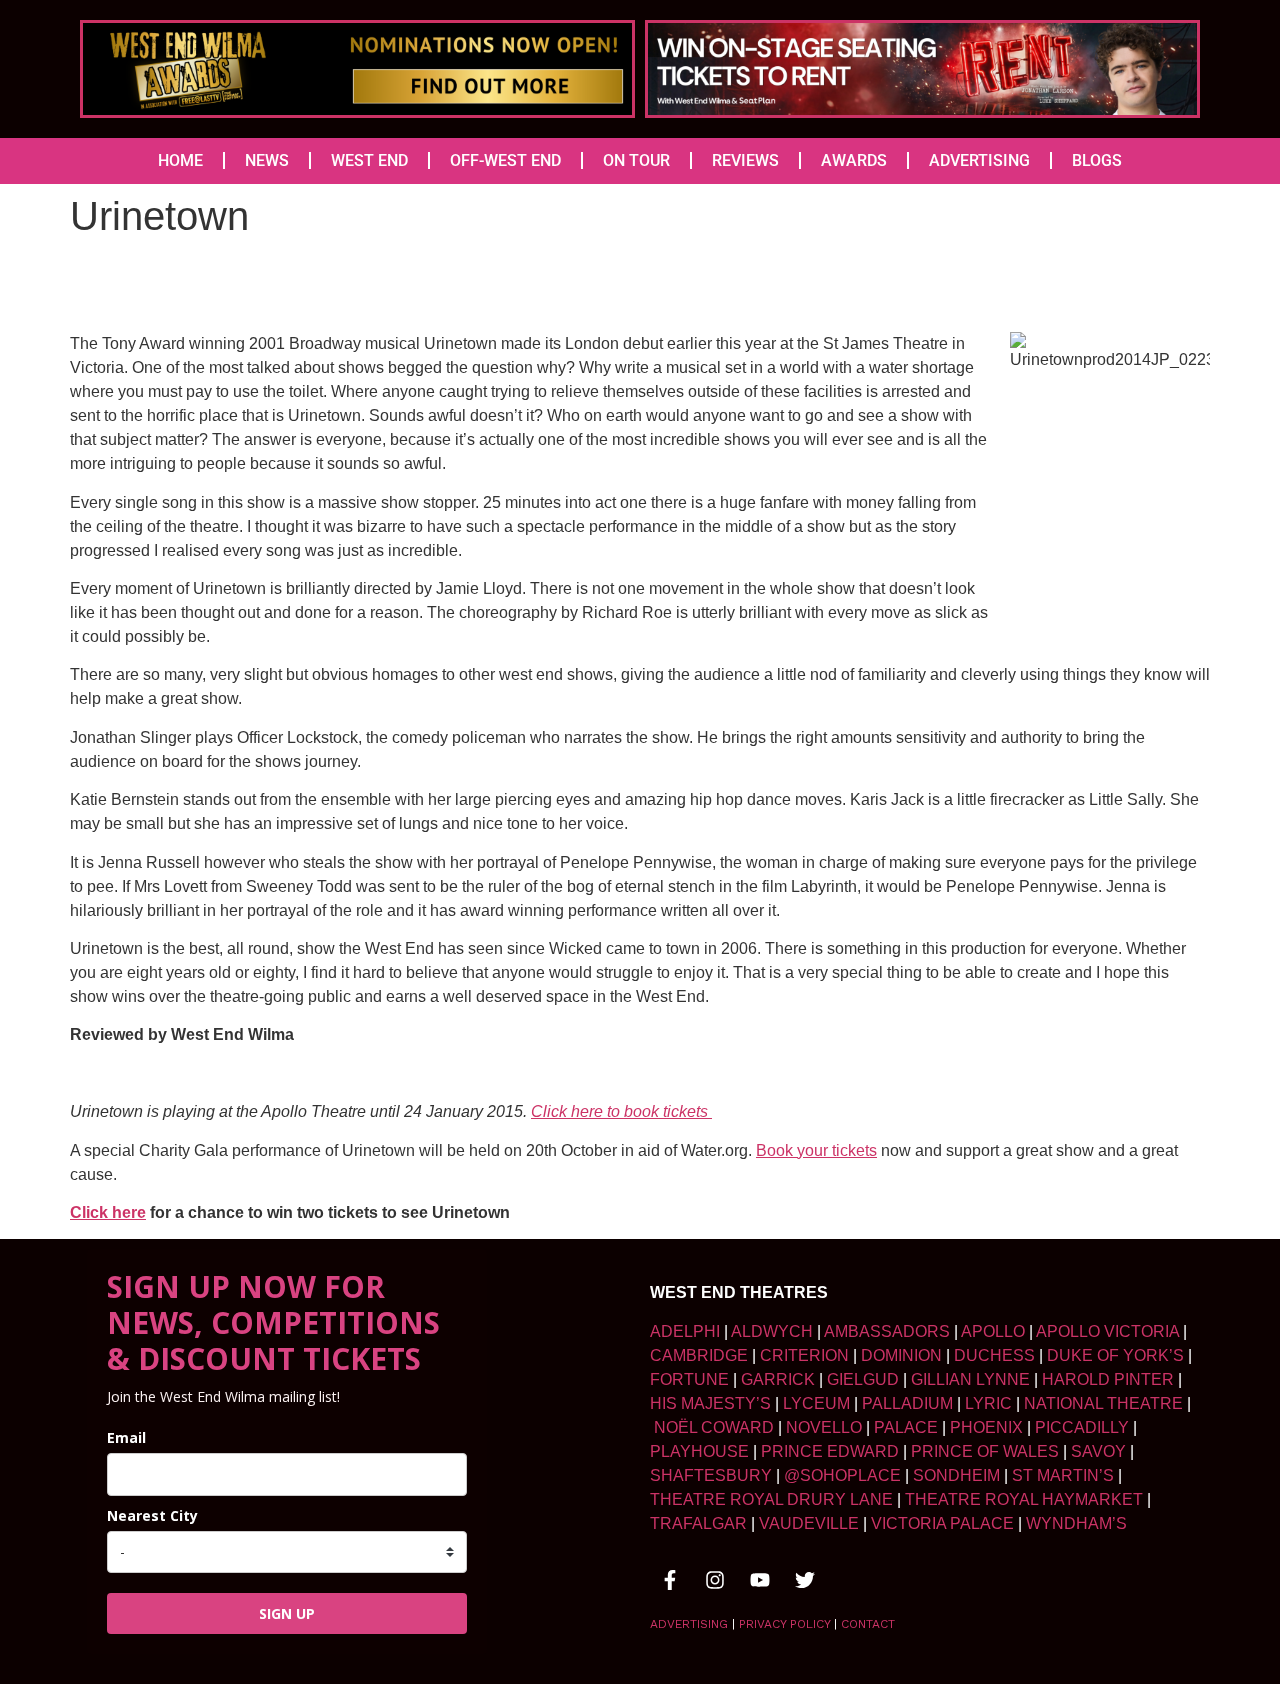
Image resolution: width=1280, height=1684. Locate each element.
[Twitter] (805, 1580)
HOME (180, 160)
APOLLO (993, 1331)
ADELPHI (685, 1331)
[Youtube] (760, 1580)
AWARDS (854, 160)
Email (126, 1437)
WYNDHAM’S (1076, 1523)
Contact (868, 1624)
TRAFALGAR (698, 1523)
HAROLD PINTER (1108, 1379)
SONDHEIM (956, 1475)
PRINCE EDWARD (830, 1451)
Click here (108, 1212)
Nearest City (152, 1515)
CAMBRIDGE (699, 1355)
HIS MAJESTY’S (710, 1403)
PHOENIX (986, 1427)
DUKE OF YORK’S (1115, 1355)
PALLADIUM (907, 1403)
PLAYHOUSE (699, 1451)
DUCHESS (994, 1355)
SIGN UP (287, 1613)
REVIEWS (745, 160)
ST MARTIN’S (1063, 1475)
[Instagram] (715, 1580)
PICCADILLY (1082, 1427)
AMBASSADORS (887, 1331)
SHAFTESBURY (711, 1475)
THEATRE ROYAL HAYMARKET (1024, 1499)
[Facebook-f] (670, 1580)
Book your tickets (816, 1150)
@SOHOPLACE (842, 1475)
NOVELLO (824, 1427)
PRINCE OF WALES (985, 1451)
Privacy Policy (784, 1624)
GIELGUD (863, 1379)
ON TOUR (636, 160)
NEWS (267, 160)
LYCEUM (816, 1403)
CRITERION (804, 1355)
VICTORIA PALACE (942, 1523)
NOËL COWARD (714, 1427)
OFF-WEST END (505, 160)
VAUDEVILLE (809, 1523)
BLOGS (1097, 160)
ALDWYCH (772, 1331)
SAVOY (1098, 1451)
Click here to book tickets (621, 1111)
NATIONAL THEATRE (1103, 1403)
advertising (689, 1624)
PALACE (906, 1427)
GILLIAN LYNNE (970, 1379)
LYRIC (988, 1403)
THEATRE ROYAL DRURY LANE (771, 1499)
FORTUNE (689, 1379)
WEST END (369, 160)
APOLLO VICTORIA (1107, 1331)
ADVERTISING (979, 160)
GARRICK (778, 1379)
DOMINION (901, 1355)
